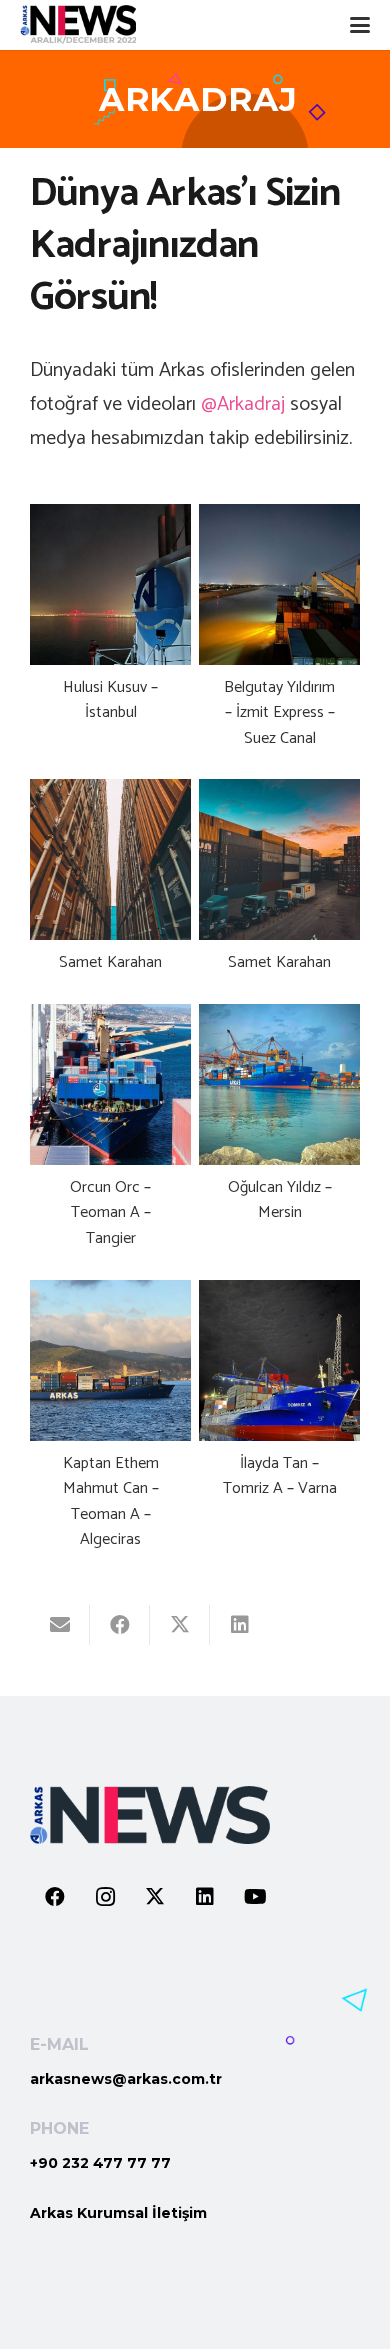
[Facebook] (55, 1897)
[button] (360, 25)
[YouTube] (255, 1897)
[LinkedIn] (205, 1897)
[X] (155, 1897)
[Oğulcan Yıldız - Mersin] (279, 1138)
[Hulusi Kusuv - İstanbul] (110, 638)
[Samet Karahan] (110, 887)
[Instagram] (105, 1897)
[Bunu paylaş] (120, 1625)
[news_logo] (78, 25)
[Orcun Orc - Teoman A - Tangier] (110, 1138)
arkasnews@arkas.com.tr (126, 2079)
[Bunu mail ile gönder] (60, 1625)
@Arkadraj (243, 404)
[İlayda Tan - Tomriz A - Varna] (279, 1426)
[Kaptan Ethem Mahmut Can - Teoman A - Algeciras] (110, 1426)
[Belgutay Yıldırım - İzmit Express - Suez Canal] (279, 638)
